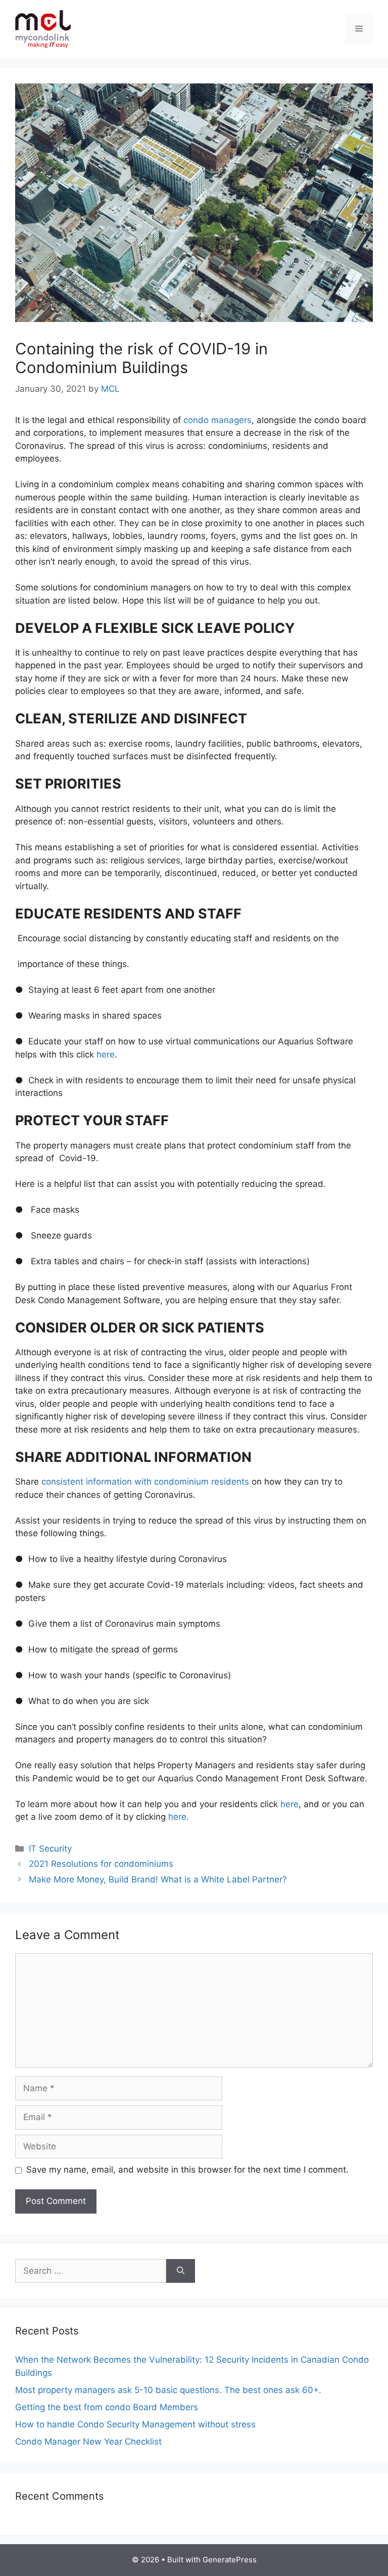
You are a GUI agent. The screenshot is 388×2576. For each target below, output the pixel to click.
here (104, 1054)
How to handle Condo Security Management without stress (135, 2424)
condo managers (217, 420)
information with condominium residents (167, 1482)
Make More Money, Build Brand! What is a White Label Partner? (158, 1879)
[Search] (181, 2271)
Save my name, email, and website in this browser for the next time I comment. (187, 2170)
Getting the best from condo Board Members (107, 2407)
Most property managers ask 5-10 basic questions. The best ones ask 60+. (168, 2390)
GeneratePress (230, 2560)
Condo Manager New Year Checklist (88, 2442)
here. (179, 1817)
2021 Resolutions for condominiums (101, 1864)
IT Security (50, 1849)
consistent (64, 1482)
